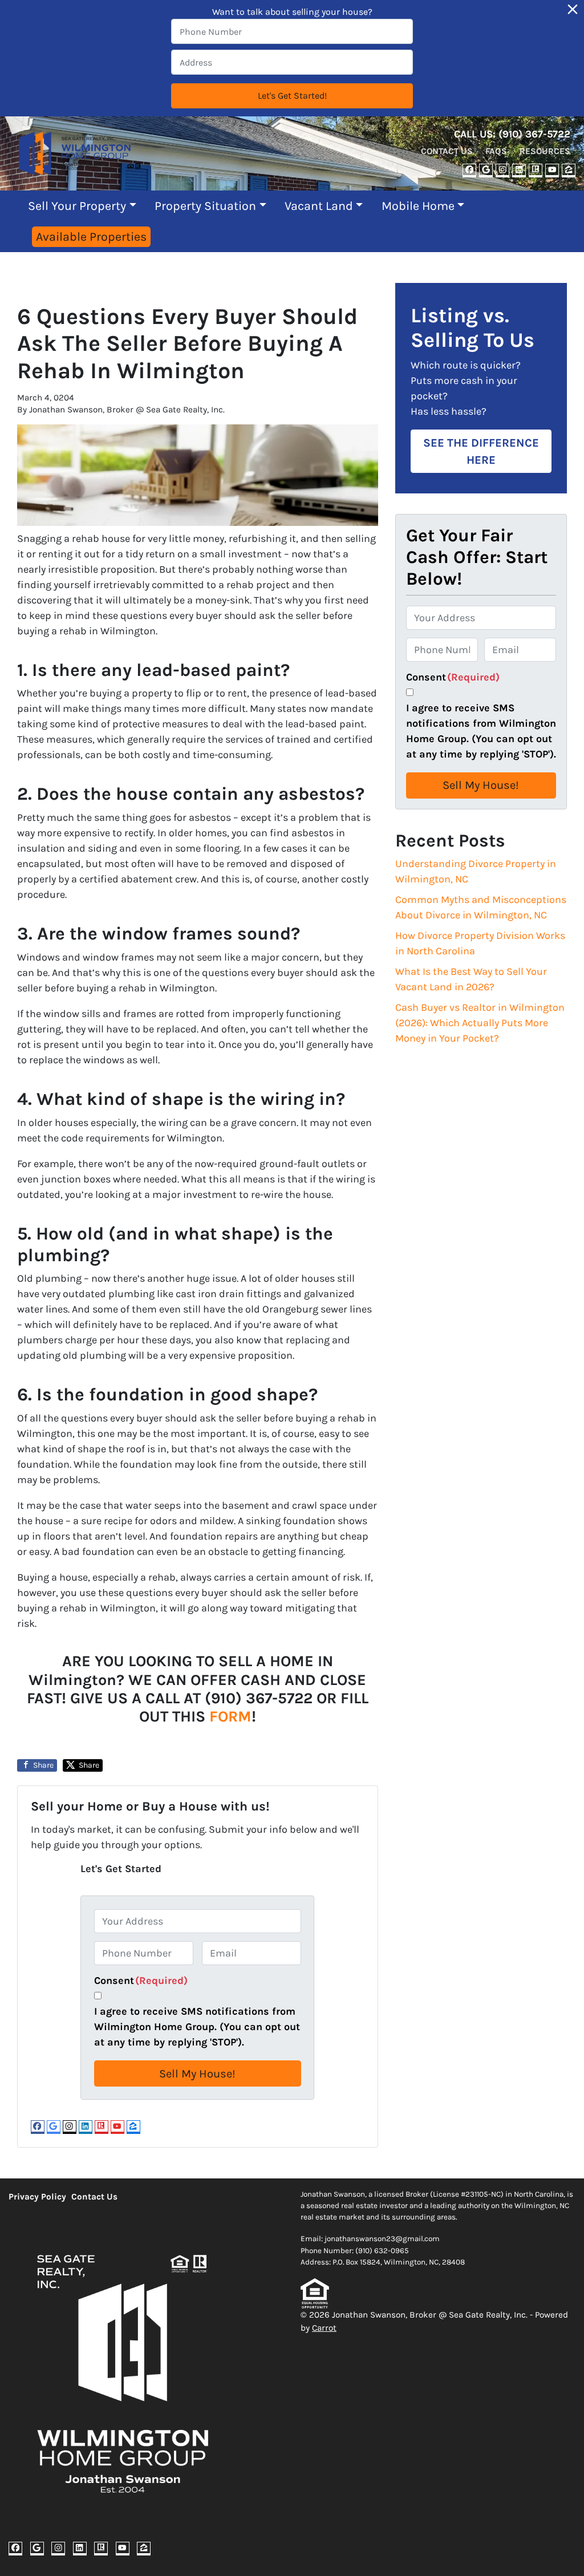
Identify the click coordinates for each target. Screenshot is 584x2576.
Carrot (324, 2328)
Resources (545, 151)
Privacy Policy (37, 2197)
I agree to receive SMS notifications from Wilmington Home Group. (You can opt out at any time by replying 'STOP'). (197, 2027)
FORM (230, 1716)
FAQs (496, 151)
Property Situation (205, 206)
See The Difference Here (481, 451)
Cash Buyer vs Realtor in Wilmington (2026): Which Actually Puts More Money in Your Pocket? (480, 1023)
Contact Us (447, 151)
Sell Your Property (77, 206)
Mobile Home (418, 206)
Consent (141, 1980)
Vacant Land (319, 206)
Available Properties (91, 236)
